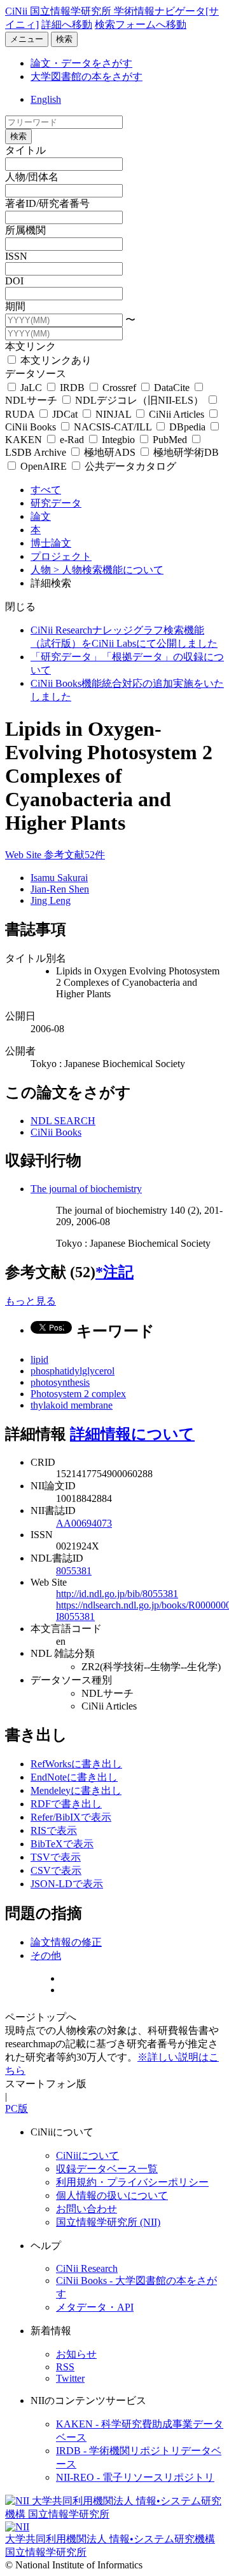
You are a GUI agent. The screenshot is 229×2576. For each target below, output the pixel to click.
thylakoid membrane (72, 1405)
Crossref (119, 388)
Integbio (118, 440)
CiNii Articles (177, 414)
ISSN (16, 256)
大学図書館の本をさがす (87, 76)
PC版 (17, 2108)
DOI (14, 281)
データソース (36, 374)
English (46, 99)
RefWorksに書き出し (76, 1764)
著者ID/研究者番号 (47, 203)
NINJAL (113, 414)
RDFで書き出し (66, 1804)
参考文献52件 (74, 855)
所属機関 (25, 230)
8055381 (74, 1571)
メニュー (27, 39)
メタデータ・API (95, 2307)
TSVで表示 (56, 1857)
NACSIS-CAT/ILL (113, 427)
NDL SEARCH (63, 1121)
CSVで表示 (56, 1870)
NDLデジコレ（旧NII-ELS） (139, 400)
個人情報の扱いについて (112, 2195)
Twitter (70, 2378)
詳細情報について (132, 1434)
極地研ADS (110, 452)
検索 (64, 39)
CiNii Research (87, 2268)
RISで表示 (54, 1830)
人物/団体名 (32, 177)
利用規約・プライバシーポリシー (132, 2182)
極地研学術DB (185, 452)
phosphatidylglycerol (73, 1371)
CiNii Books (56, 1132)
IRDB (72, 388)
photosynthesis (60, 1382)
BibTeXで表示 (62, 1844)
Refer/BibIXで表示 (71, 1817)
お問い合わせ (87, 2209)
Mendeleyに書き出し (76, 1790)
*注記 (114, 1272)
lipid (39, 1359)
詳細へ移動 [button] (67, 24)
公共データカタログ (129, 466)
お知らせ (76, 2354)
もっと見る (31, 1301)
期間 (15, 306)
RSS (65, 2367)
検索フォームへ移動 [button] (141, 24)
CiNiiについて (87, 2155)
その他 (46, 1955)
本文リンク (31, 346)
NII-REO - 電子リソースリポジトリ (135, 2477)
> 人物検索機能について (108, 570)
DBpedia (187, 427)
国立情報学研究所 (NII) (108, 2222)
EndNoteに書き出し (74, 1777)
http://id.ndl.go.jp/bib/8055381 (117, 1594)
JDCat (65, 414)
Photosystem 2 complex (78, 1394)
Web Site (24, 855)
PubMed (170, 440)
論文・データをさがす (81, 63)
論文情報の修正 (66, 1942)
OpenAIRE (44, 466)
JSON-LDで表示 (67, 1884)
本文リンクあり (55, 360)
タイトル (25, 150)
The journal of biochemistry (86, 1189)
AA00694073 (84, 1523)
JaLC (31, 388)
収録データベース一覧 (107, 2169)
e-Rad (72, 440)
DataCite (172, 388)
